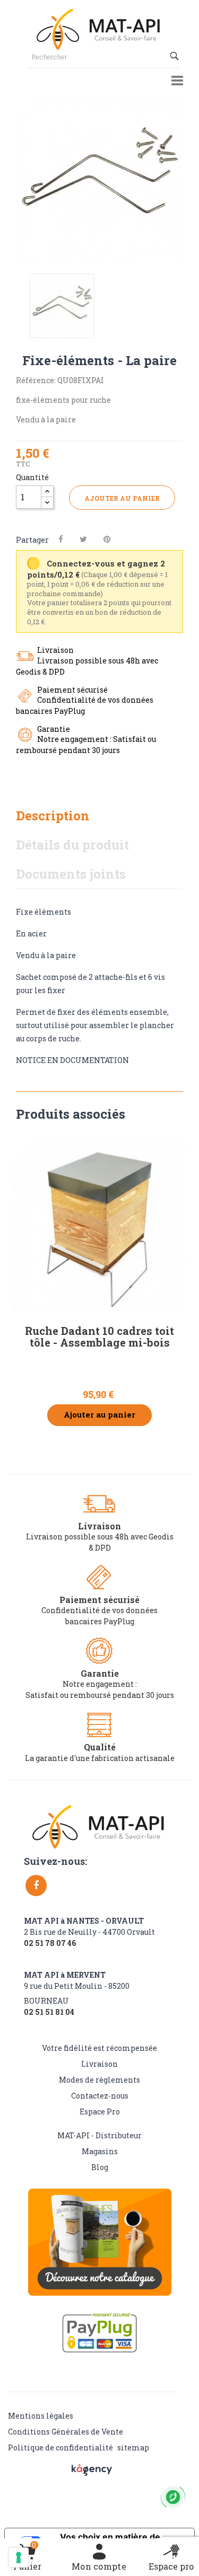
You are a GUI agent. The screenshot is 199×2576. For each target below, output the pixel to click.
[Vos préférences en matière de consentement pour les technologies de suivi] (19, 2557)
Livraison (99, 2064)
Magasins (100, 2151)
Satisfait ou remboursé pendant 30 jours (100, 1695)
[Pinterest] (107, 539)
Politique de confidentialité (60, 2447)
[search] (175, 56)
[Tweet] (83, 539)
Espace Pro (100, 2112)
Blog (100, 2167)
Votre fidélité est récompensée (99, 2048)
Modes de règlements (99, 2080)
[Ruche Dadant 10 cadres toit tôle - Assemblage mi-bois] (99, 1228)
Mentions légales (41, 2416)
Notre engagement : (100, 1684)
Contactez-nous (100, 2096)
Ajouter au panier (122, 498)
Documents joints (71, 874)
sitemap (133, 2447)
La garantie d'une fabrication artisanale (100, 1758)
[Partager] (61, 539)
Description (53, 816)
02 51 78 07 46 (50, 1943)
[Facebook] (36, 1885)
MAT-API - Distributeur (99, 2135)
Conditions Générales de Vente (66, 2432)
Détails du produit (72, 845)
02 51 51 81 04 (49, 2012)
